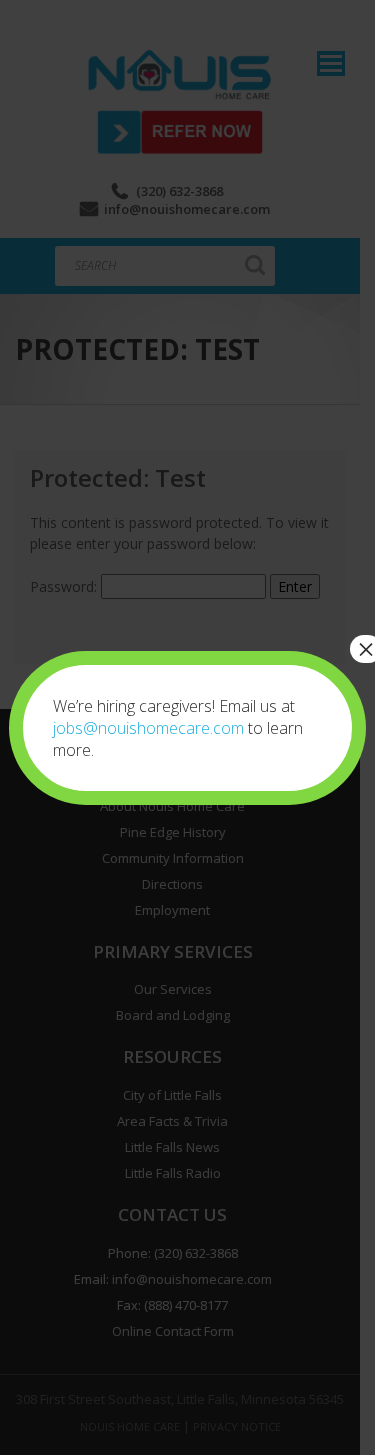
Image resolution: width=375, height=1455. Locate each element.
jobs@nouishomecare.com (148, 728)
